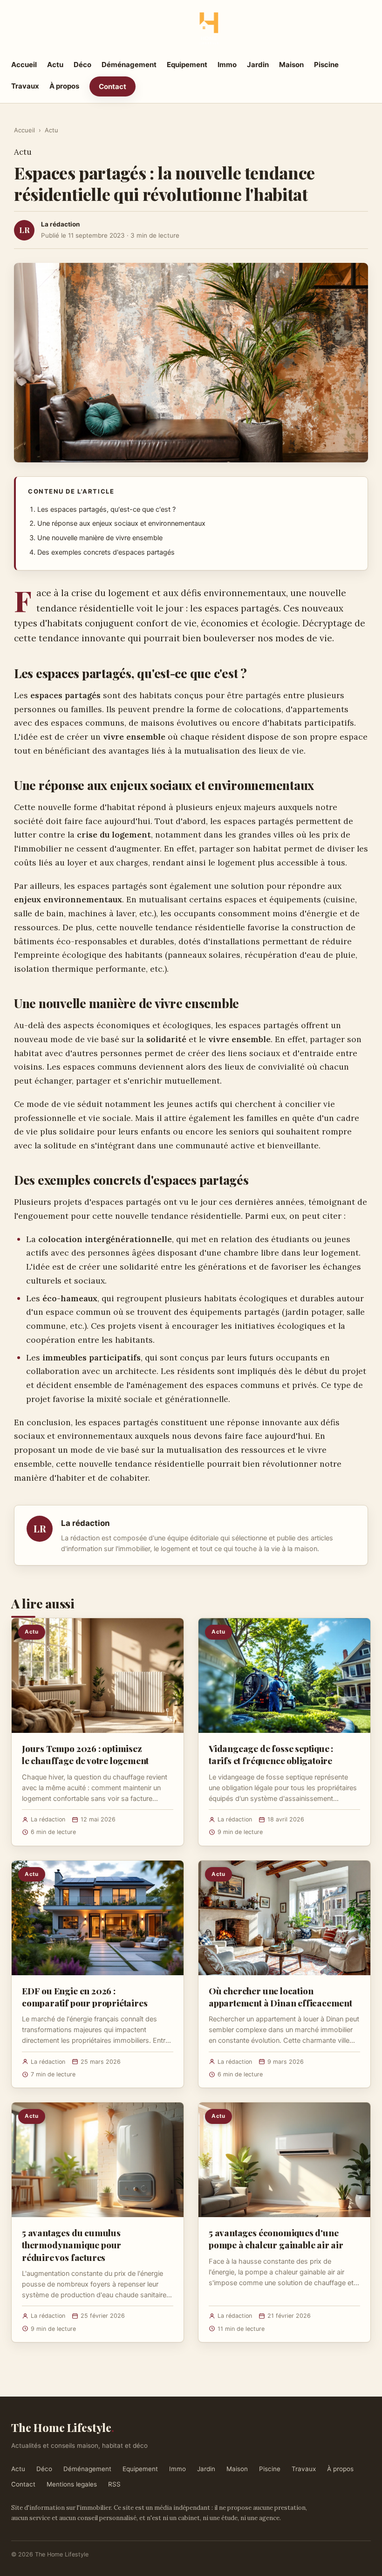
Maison (291, 65)
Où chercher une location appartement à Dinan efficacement (280, 1997)
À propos (64, 86)
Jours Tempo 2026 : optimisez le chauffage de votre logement (85, 1754)
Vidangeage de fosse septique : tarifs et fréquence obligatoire (271, 1754)
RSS (114, 2484)
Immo (227, 65)
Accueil (24, 65)
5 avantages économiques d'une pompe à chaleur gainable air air (276, 2239)
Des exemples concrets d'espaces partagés (106, 552)
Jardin (258, 65)
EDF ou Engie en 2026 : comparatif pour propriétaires (85, 1997)
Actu (55, 65)
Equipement (187, 65)
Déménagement (129, 65)
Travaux (25, 86)
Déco (82, 65)
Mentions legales (72, 2484)
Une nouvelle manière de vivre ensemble (100, 538)
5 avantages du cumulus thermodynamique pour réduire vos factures (72, 2245)
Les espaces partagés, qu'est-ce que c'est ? (106, 509)
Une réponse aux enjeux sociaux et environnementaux (121, 523)
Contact (113, 86)
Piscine (326, 65)
